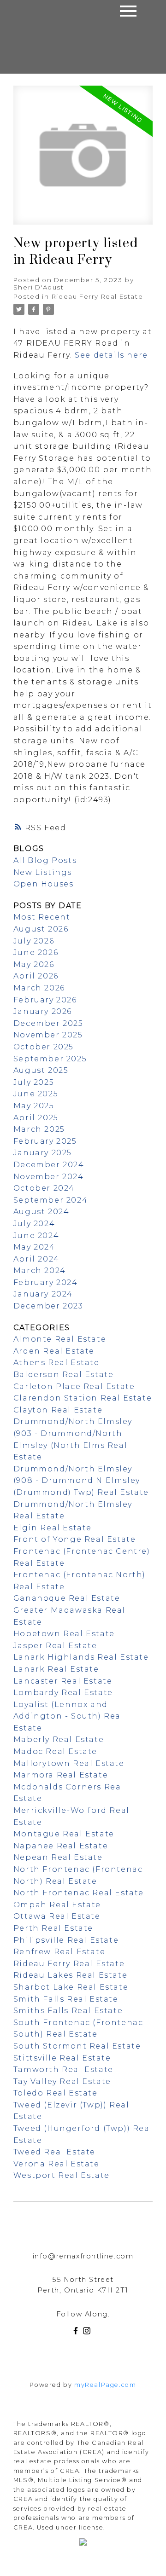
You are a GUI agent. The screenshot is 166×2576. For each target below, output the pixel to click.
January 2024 (43, 1294)
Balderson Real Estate (64, 1375)
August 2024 (41, 1212)
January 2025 (43, 1153)
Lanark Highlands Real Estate (81, 1657)
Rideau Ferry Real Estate (97, 296)
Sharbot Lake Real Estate (71, 1987)
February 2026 (45, 1000)
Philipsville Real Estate (66, 1940)
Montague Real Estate (64, 1834)
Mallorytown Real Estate (69, 1763)
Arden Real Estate (54, 1351)
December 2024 (49, 1165)
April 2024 (36, 1259)
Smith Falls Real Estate (66, 1999)
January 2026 (43, 1011)
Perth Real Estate (53, 1928)
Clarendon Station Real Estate (83, 1398)
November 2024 (49, 1177)
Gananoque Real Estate (67, 1598)
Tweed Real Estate (54, 2152)
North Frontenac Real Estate (79, 1893)
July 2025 (34, 1082)
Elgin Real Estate (53, 1528)
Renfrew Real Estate (59, 1952)
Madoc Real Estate (55, 1751)
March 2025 (39, 1129)
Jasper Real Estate (55, 1646)
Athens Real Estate (56, 1363)
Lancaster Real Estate (63, 1681)
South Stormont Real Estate (77, 2046)
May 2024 (34, 1247)
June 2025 (36, 1094)
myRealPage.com (105, 2385)
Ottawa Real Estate (57, 1916)
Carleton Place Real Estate (74, 1386)
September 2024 (50, 1200)
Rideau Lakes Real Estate (70, 1975)
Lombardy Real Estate (63, 1693)
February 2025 (45, 1141)
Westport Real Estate (62, 2175)
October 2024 (44, 1188)
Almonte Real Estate (60, 1339)
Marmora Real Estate (61, 1775)
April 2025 (36, 1118)
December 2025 (48, 1023)
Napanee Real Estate (61, 1846)
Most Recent (42, 917)
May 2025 (34, 1106)
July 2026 (34, 941)
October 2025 (44, 1047)
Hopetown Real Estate (64, 1634)
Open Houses (44, 884)
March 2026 (39, 988)
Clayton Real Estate (58, 1410)
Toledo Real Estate (56, 2093)
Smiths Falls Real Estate (68, 2011)
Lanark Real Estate (56, 1669)
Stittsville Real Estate (62, 2058)
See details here (111, 355)
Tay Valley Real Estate (62, 2081)
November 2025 (48, 1035)
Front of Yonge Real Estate (75, 1539)
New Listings (43, 872)
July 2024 (34, 1224)
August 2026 (41, 929)
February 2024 (46, 1282)
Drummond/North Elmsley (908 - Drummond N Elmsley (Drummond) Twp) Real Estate (81, 1481)
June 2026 (36, 952)
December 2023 (48, 1306)
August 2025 (41, 1070)
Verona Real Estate (56, 2164)
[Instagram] (89, 2332)
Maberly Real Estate (59, 1740)
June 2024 (36, 1236)
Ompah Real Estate (57, 1905)
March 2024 (40, 1271)
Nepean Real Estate (58, 1857)
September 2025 (50, 1059)
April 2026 (36, 976)
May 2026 (34, 964)
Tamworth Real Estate (63, 2069)
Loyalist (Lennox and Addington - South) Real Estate (69, 1716)
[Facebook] (77, 2332)
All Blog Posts (45, 860)
